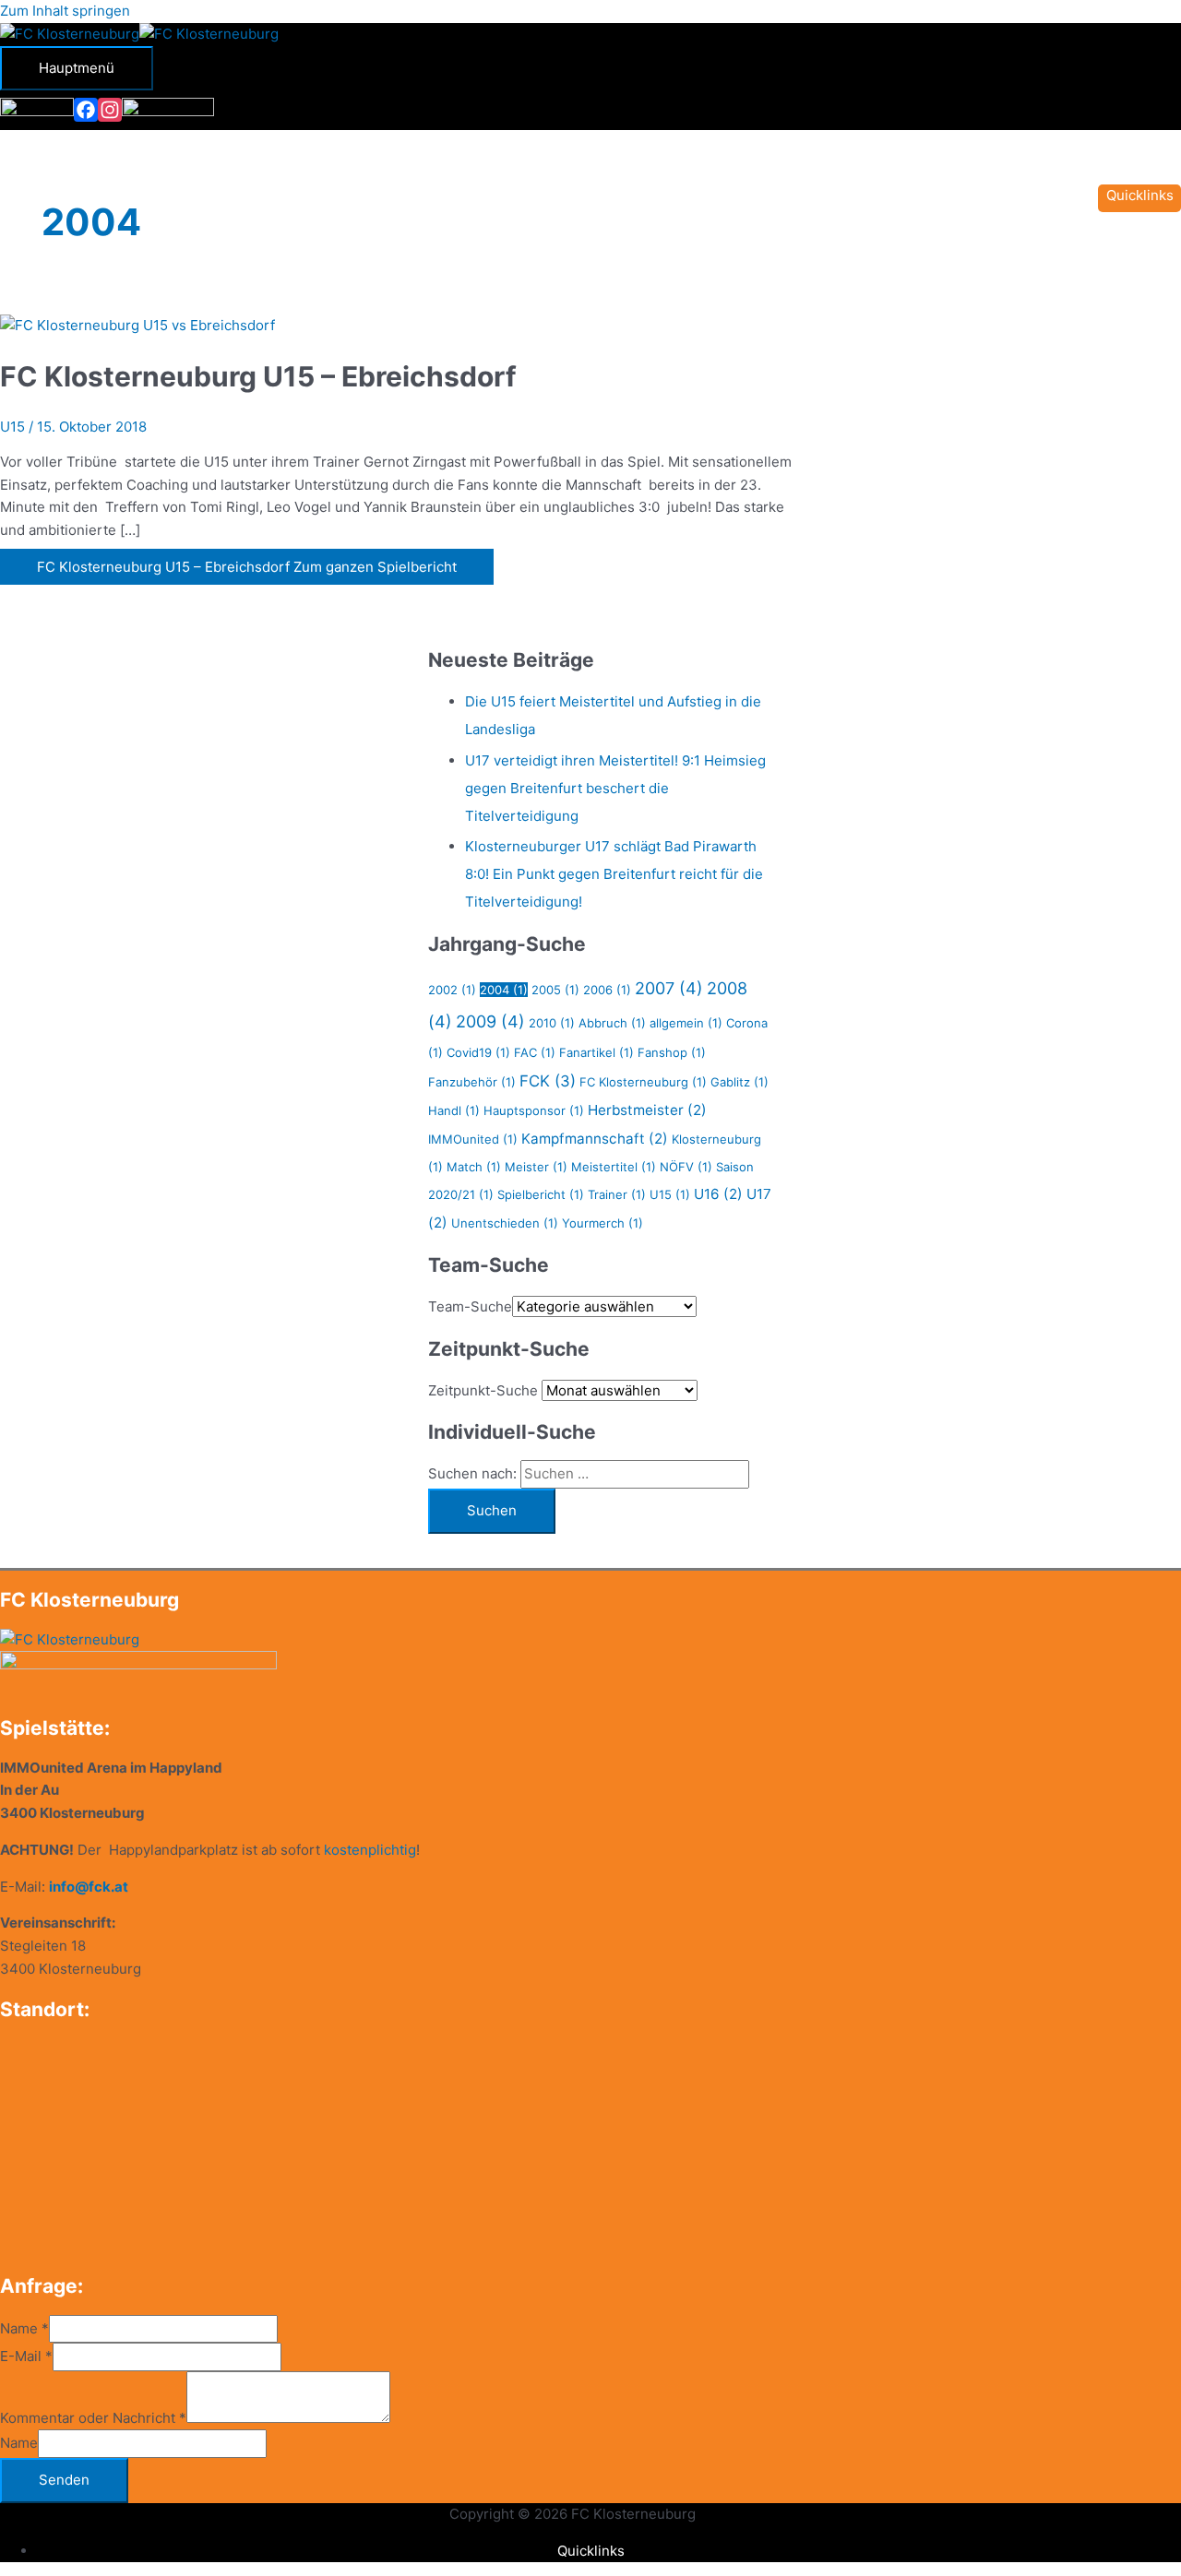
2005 (555, 990)
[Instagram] (110, 110)
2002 (452, 990)
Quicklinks (591, 2551)
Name (24, 2328)
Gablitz (740, 1082)
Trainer (617, 1194)
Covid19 (478, 1052)
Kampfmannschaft (595, 1139)
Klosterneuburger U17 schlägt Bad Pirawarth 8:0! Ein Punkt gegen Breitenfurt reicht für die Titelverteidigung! (614, 874)
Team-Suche (470, 1306)
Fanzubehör (472, 1082)
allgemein (686, 1023)
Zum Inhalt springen (65, 11)
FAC (535, 1052)
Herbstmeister (647, 1110)
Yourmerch (602, 1223)
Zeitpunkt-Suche (483, 1390)
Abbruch (612, 1023)
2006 (607, 990)
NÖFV (686, 1167)
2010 (552, 1023)
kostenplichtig (370, 1850)
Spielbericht (541, 1194)
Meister (536, 1167)
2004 (504, 990)
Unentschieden (505, 1223)
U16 (718, 1194)
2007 (669, 988)
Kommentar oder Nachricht (93, 2418)
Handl (454, 1110)
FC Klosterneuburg (643, 1082)
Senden (64, 2480)
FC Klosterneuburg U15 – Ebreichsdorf (258, 376)
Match (474, 1167)
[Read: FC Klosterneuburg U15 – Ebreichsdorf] (137, 325)
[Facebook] (86, 110)
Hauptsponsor (534, 1110)
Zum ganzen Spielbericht (247, 567)
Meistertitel (614, 1167)
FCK (548, 1081)
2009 (490, 1021)
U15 (12, 427)
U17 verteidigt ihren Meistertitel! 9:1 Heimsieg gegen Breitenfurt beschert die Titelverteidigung (615, 788)
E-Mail (26, 2356)
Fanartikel (596, 1052)
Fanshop (672, 1052)
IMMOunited (473, 1139)
